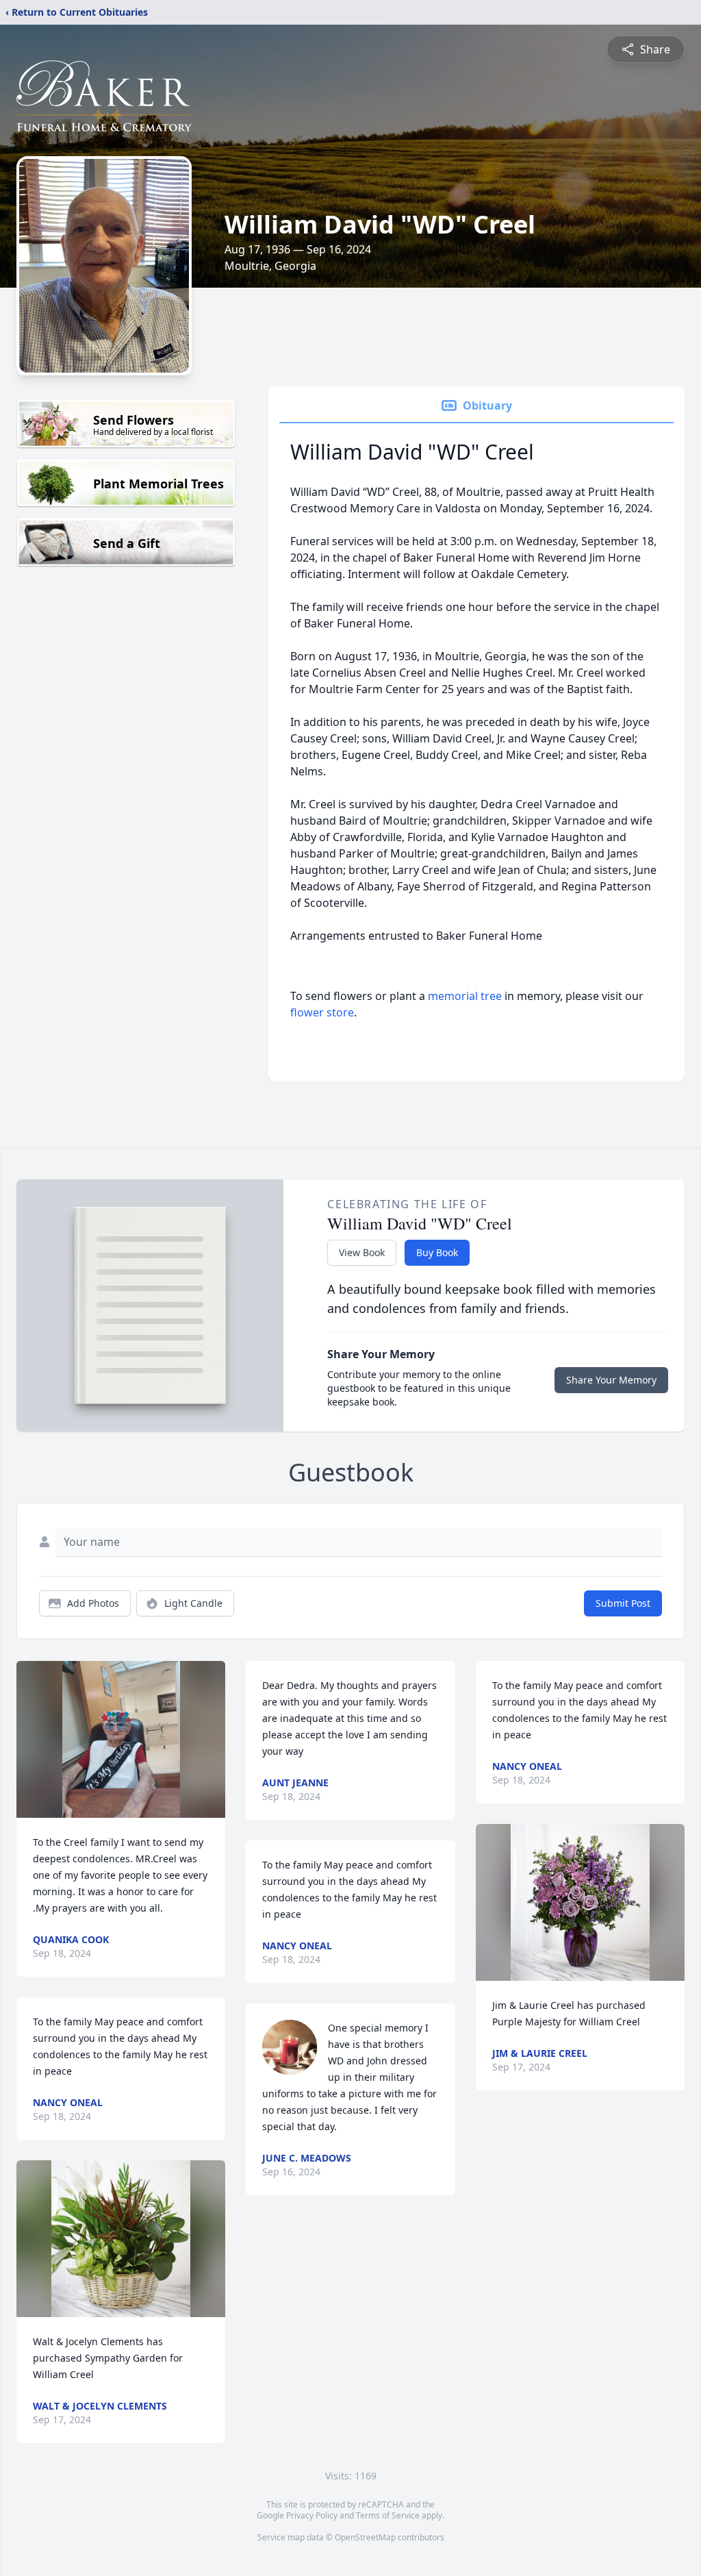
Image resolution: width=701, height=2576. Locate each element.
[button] (121, 1739)
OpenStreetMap (365, 2537)
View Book (362, 1252)
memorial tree (465, 996)
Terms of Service (388, 2515)
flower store (322, 1012)
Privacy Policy (312, 2515)
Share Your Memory (611, 1380)
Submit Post (623, 1603)
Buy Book (437, 1252)
